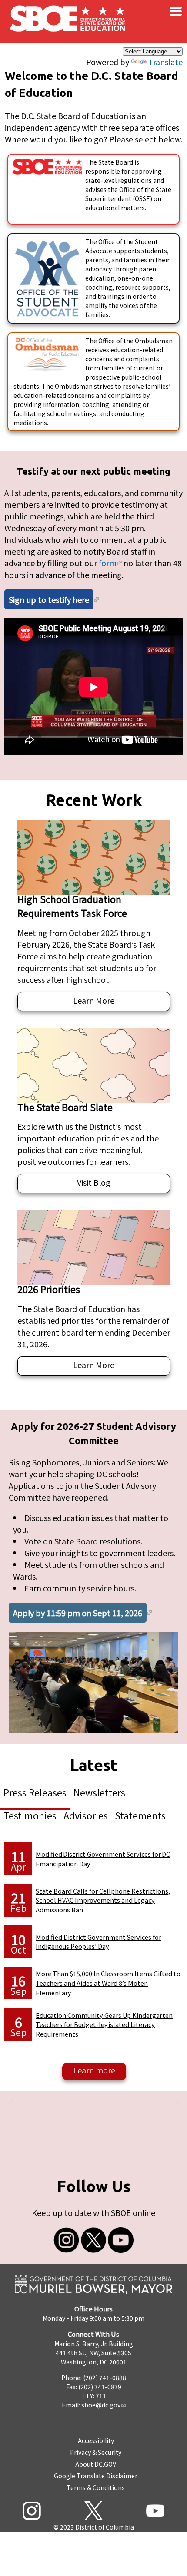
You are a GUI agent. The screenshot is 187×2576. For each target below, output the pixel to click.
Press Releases (35, 1792)
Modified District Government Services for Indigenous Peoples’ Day (99, 1942)
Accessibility (96, 2440)
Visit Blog (94, 1182)
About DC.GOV (96, 2464)
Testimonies (30, 1815)
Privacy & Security (96, 2452)
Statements (140, 1815)
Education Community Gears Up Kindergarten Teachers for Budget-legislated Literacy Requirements (104, 2024)
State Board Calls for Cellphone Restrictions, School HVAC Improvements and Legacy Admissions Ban (103, 1900)
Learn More (94, 1000)
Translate (165, 62)
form (108, 563)
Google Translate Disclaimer (96, 2476)
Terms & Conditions (96, 2487)
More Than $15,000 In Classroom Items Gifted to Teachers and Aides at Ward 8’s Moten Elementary (108, 1983)
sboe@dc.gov (101, 2405)
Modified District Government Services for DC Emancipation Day (103, 1859)
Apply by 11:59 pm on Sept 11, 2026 (78, 1613)
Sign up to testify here (49, 599)
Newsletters (99, 1792)
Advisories (86, 1815)
